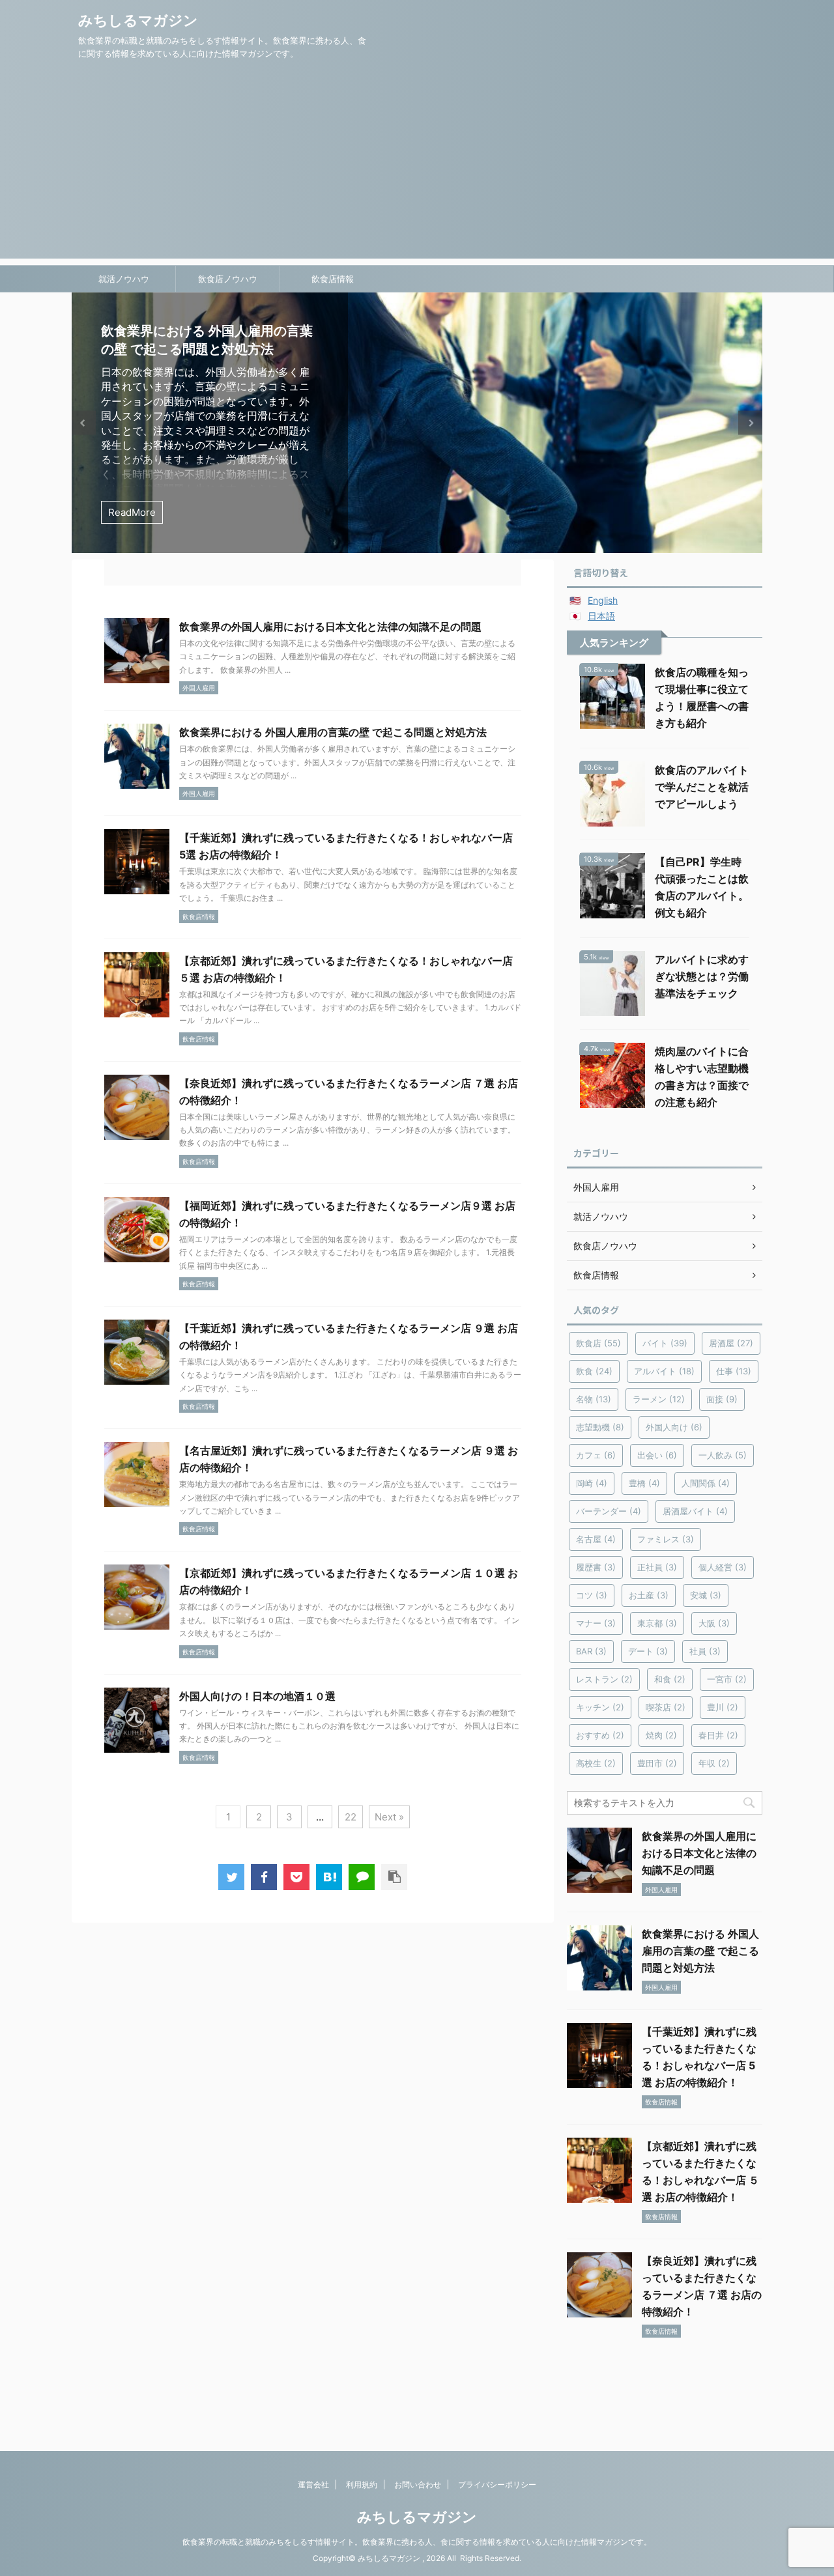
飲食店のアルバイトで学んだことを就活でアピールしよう (702, 787)
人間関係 (706, 1483)
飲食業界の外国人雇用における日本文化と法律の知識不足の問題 (330, 627)
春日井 (718, 1735)
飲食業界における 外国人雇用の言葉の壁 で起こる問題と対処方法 (333, 732)
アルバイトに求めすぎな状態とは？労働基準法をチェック (702, 976)
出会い (657, 1455)
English (603, 600)
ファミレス (666, 1539)
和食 (670, 1679)
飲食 (594, 1371)
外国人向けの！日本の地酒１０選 (257, 1696)
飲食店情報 (333, 279)
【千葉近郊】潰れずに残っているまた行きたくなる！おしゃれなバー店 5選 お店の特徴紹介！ (205, 349)
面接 (722, 1399)
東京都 (657, 1623)
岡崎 (592, 1483)
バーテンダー (609, 1511)
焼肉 (661, 1735)
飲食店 (598, 1343)
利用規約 (362, 2484)
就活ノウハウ (124, 279)
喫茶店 (666, 1707)
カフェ (596, 1455)
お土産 (649, 1595)
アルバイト (664, 1371)
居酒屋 (731, 1343)
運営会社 (313, 2484)
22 (351, 1817)
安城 (706, 1595)
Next (750, 423)
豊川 (723, 1707)
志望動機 (600, 1427)
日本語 (601, 616)
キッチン (600, 1707)
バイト (665, 1343)
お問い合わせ (418, 2484)
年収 (714, 1763)
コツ (592, 1595)
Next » (389, 1817)
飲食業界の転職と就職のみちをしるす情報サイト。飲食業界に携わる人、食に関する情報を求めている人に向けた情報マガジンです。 (417, 2542)
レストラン (604, 1679)
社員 (705, 1651)
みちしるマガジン (138, 20)
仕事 (734, 1371)
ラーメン (659, 1399)
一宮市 (727, 1679)
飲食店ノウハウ (228, 279)
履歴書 (596, 1567)
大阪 (714, 1623)
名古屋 (596, 1539)
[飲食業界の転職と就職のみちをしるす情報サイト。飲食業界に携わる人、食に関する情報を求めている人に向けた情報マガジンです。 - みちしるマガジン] (329, 1877)
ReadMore (132, 512)
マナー (596, 1623)
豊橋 (644, 1483)
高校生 (596, 1763)
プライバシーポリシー (497, 2484)
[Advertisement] (417, 167)
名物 (594, 1399)
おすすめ (600, 1735)
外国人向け (674, 1427)
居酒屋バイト (695, 1511)
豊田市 (657, 1763)
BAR (591, 1651)
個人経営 (723, 1567)
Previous (84, 423)
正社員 (657, 1567)
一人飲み (723, 1455)
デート (648, 1651)
